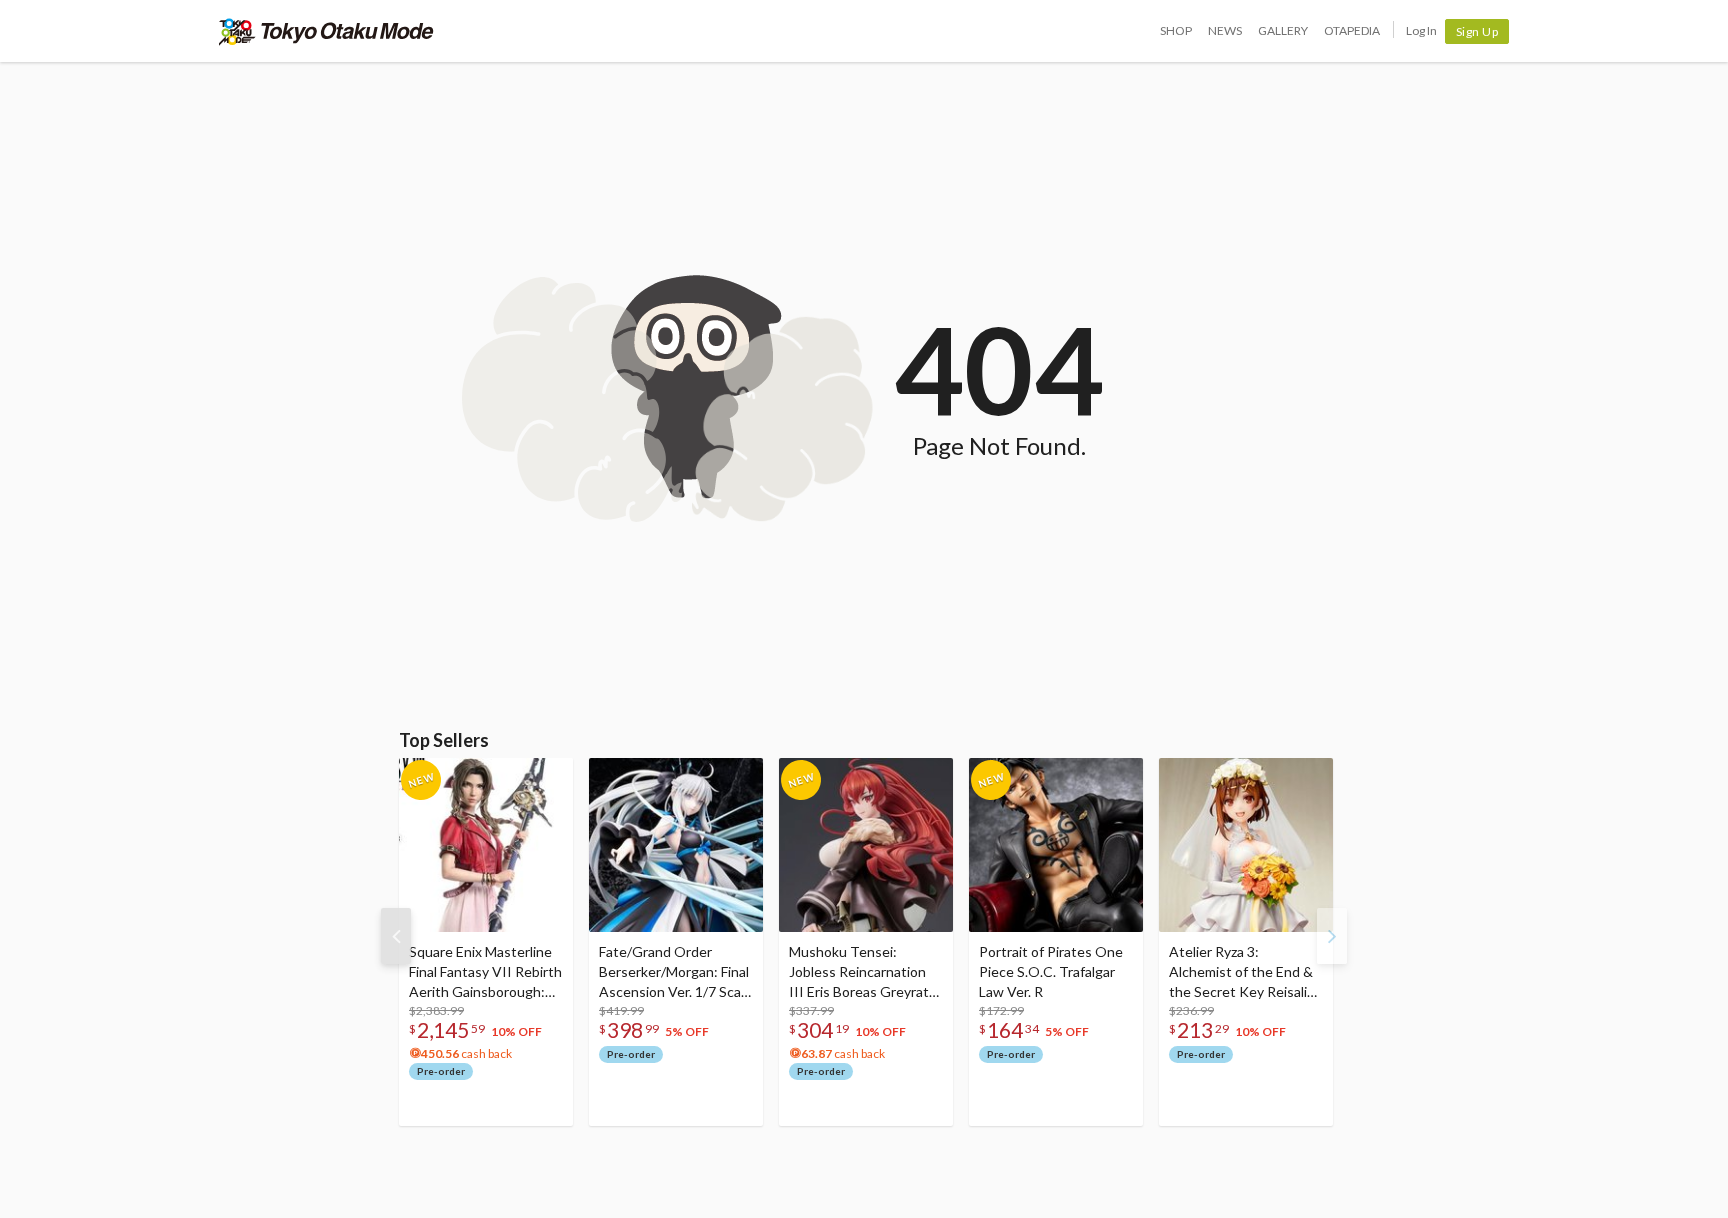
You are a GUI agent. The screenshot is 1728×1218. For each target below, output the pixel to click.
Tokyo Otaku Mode (326, 31)
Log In (1421, 30)
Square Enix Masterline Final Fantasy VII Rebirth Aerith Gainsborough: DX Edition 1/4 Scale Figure (485, 972)
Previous (396, 936)
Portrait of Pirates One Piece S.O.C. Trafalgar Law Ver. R (1051, 971)
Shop (1176, 30)
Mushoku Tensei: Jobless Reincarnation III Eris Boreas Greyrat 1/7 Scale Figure (859, 972)
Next (1332, 936)
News (1225, 30)
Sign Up (1477, 31)
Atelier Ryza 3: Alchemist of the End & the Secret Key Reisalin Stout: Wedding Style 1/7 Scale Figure (1242, 972)
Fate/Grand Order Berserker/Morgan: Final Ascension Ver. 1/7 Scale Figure (675, 972)
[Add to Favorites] (547, 778)
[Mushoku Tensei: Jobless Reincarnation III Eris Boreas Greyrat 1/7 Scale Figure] (866, 845)
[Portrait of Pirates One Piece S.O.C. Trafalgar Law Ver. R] (1056, 845)
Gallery (1283, 30)
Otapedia (1352, 30)
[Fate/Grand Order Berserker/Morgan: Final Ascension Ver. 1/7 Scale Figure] (676, 845)
